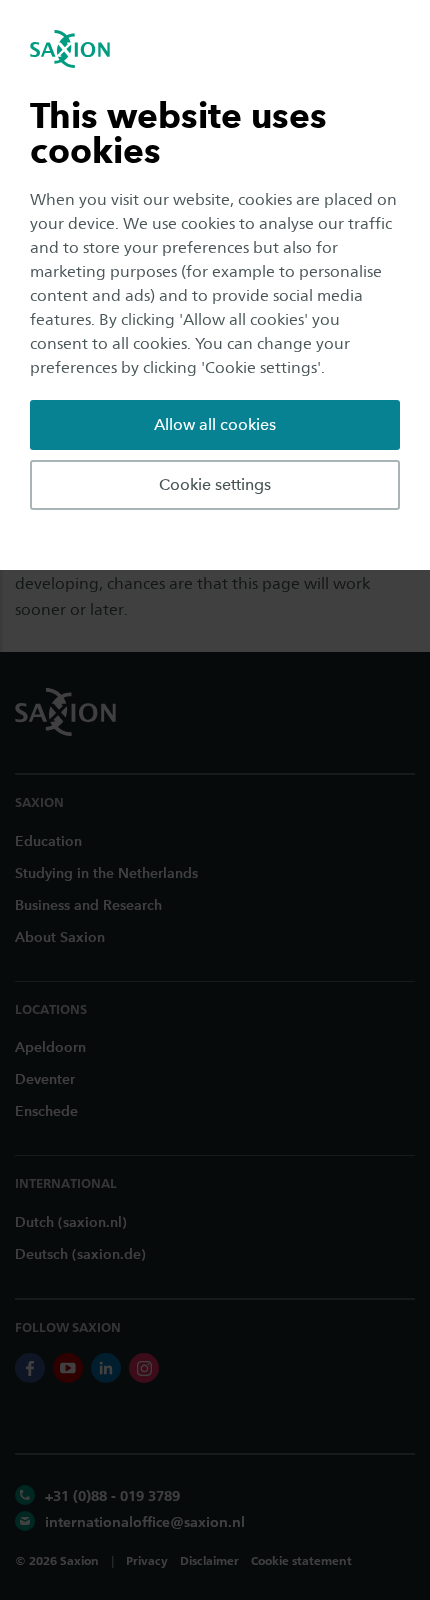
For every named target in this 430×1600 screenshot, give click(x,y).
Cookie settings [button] (215, 484)
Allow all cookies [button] (215, 424)
